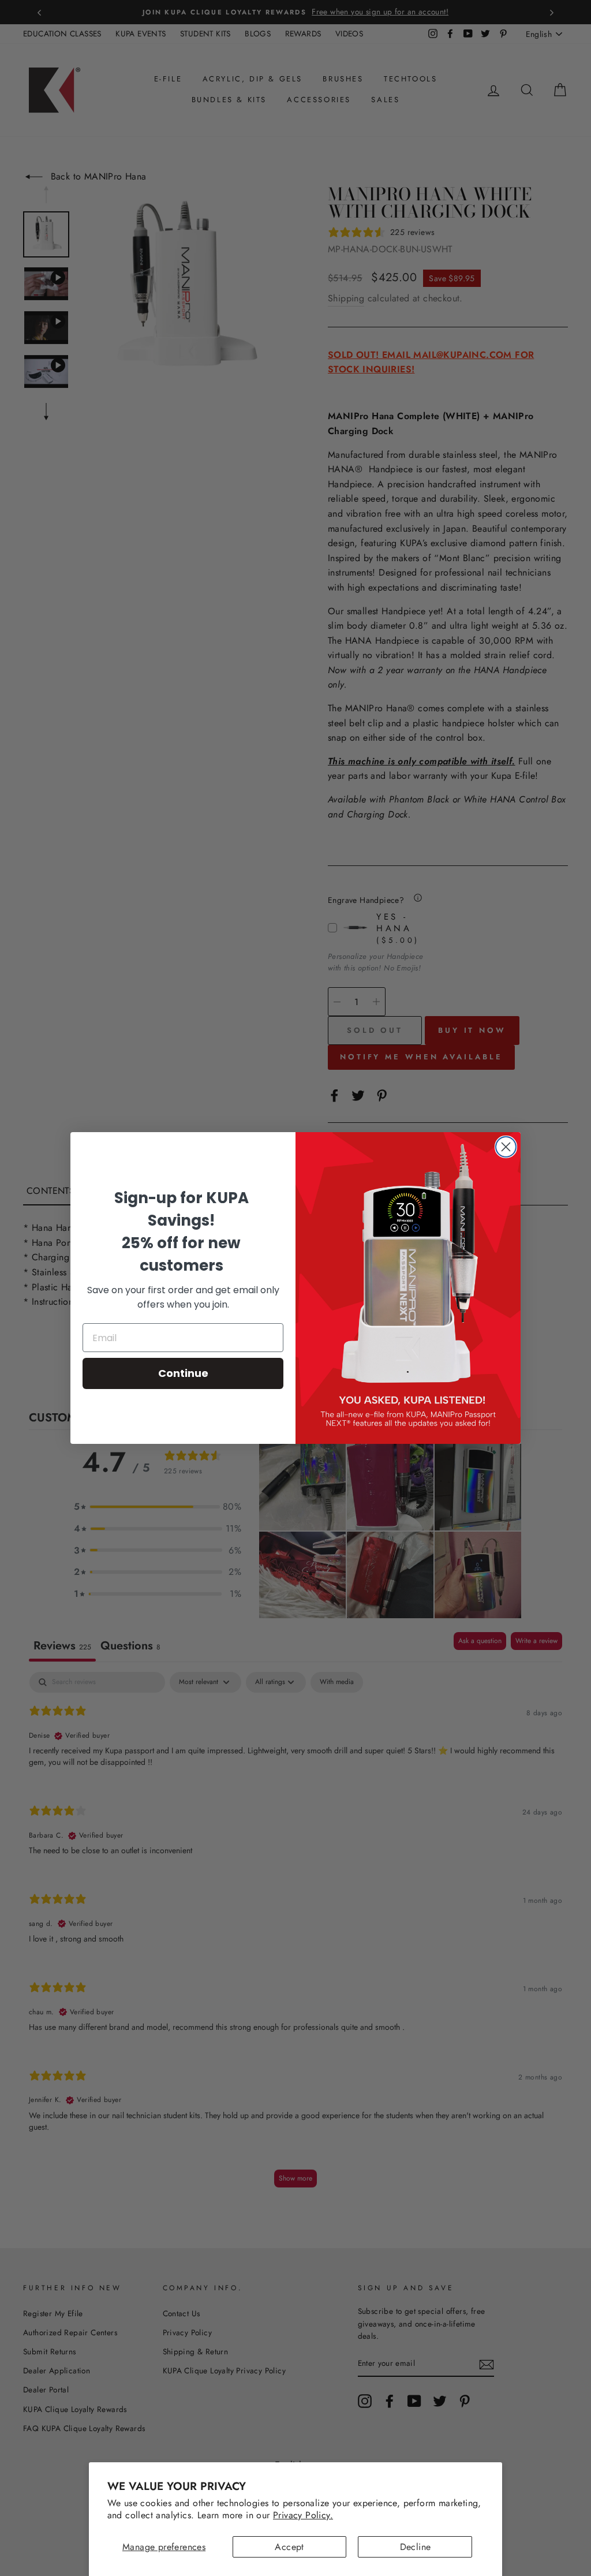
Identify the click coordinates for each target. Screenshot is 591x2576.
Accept (289, 2547)
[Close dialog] (506, 1147)
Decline (416, 2547)
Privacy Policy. (303, 2515)
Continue (183, 1373)
